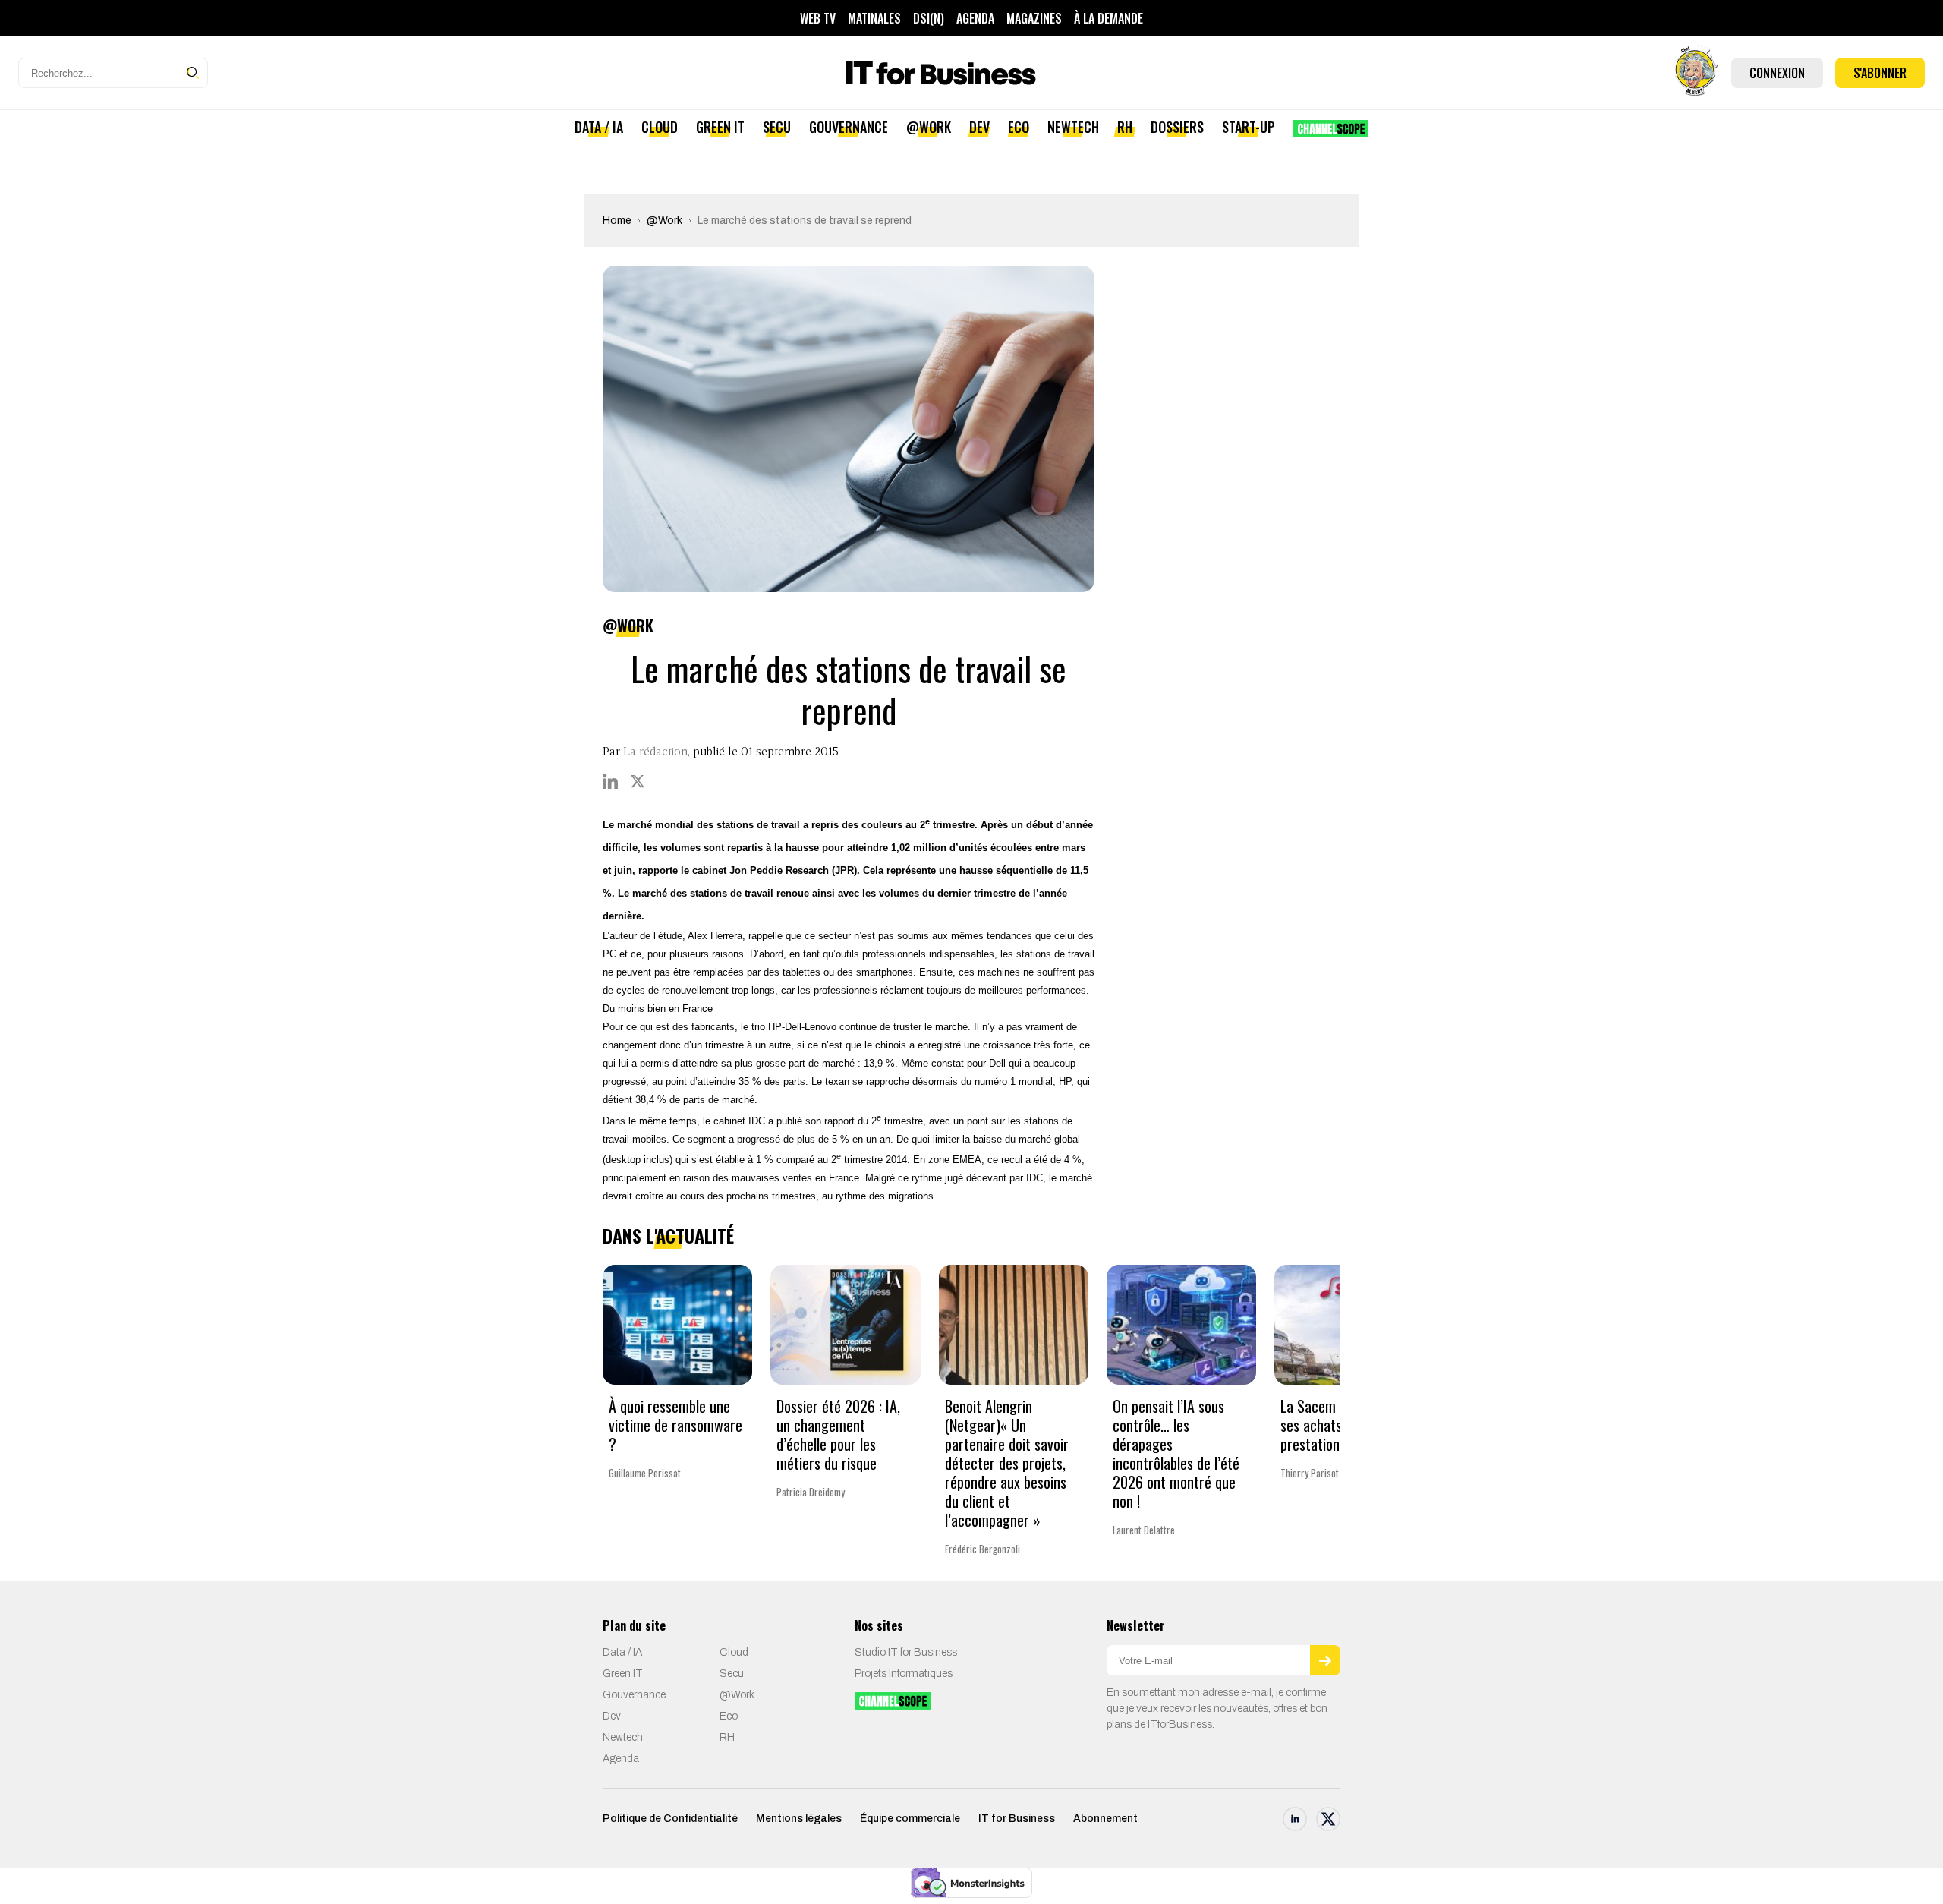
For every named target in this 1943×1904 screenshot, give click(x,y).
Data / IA (599, 127)
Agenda (975, 18)
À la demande (1108, 18)
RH (1125, 127)
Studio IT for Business (906, 1652)
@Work (929, 127)
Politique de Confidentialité (670, 1819)
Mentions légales (799, 1819)
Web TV (818, 18)
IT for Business (1017, 1819)
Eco (1019, 127)
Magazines (1034, 18)
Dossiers (1177, 127)
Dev (979, 127)
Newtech (1073, 127)
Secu (777, 127)
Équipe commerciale (910, 1819)
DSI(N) (929, 18)
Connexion (1777, 73)
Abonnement (1105, 1819)
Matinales (874, 18)
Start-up (1249, 127)
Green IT (720, 127)
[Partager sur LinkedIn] (610, 781)
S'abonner (1880, 73)
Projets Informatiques (904, 1674)
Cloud (660, 127)
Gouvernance (849, 127)
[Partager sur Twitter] (638, 781)
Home (617, 221)
